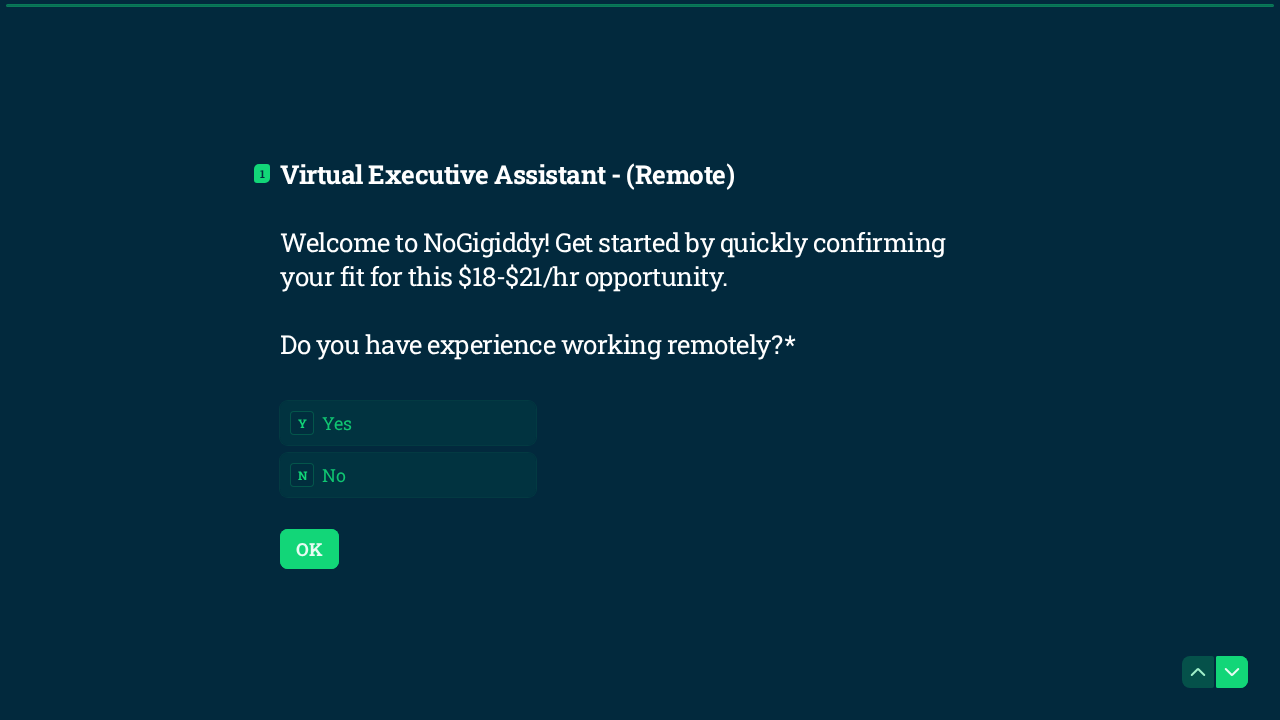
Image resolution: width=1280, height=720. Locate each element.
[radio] (408, 423)
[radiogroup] (408, 449)
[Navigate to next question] (1232, 672)
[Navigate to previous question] (1198, 672)
